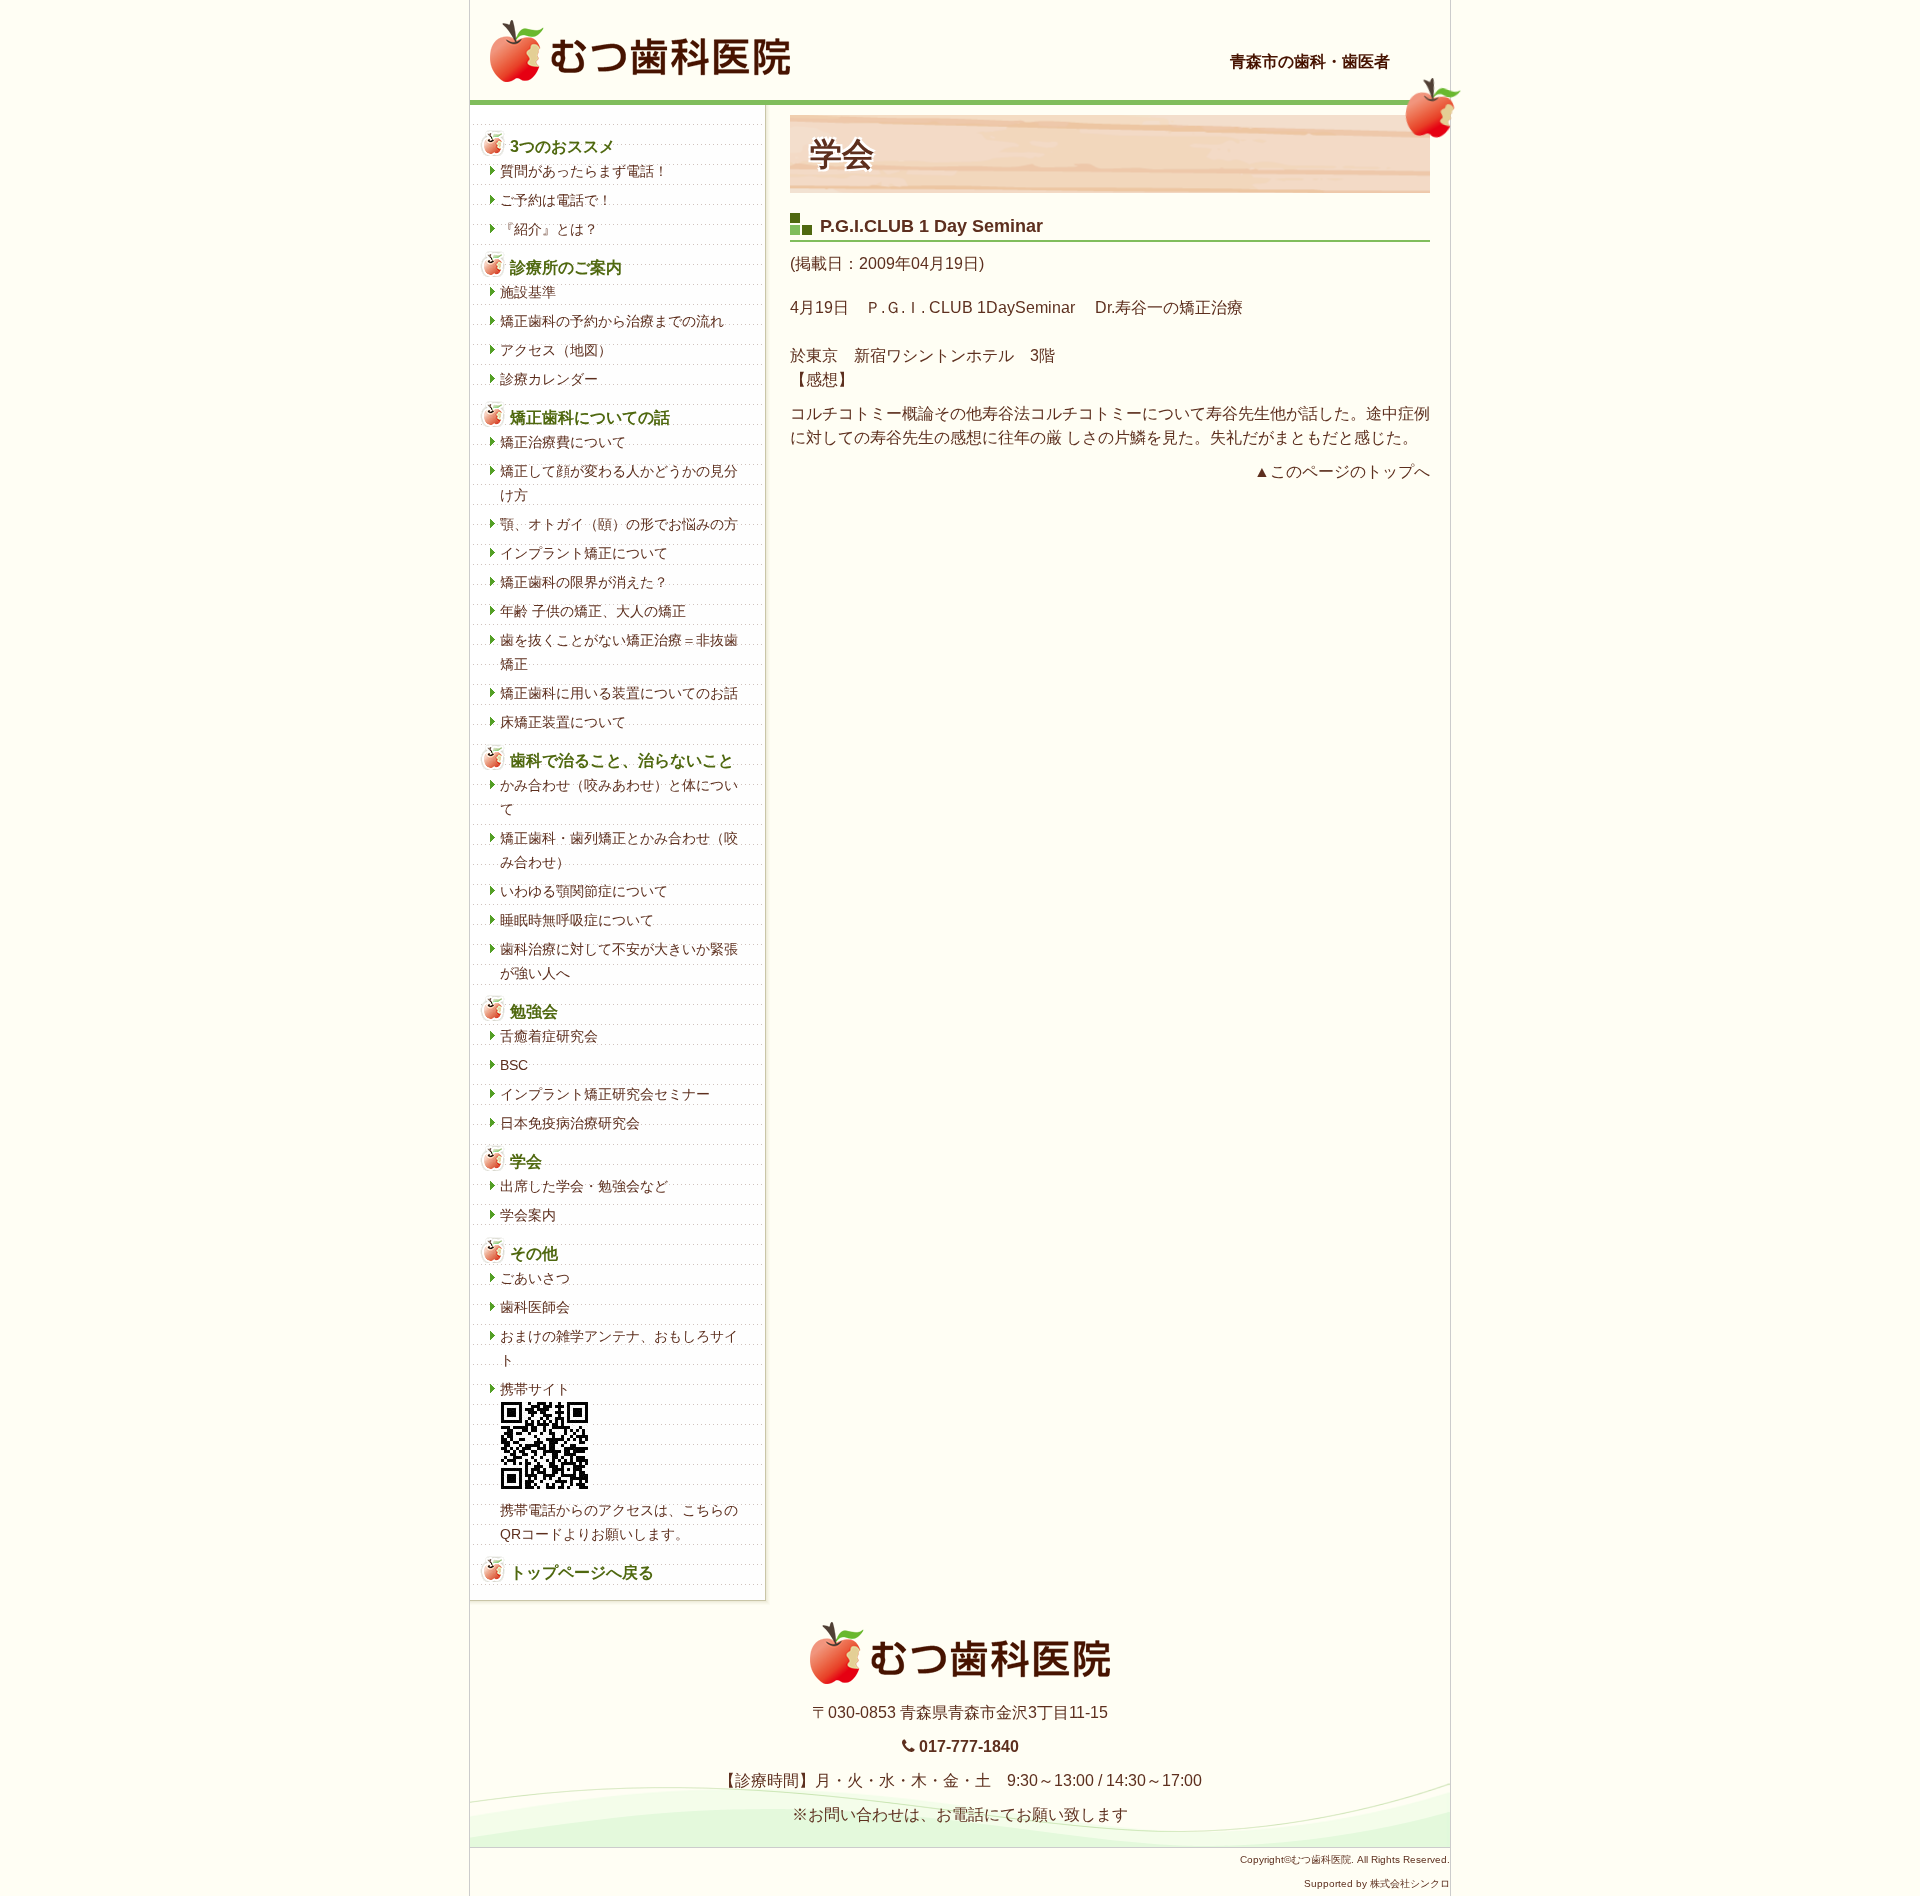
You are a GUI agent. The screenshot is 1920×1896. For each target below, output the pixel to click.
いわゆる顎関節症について (584, 891)
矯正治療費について (563, 442)
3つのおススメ (562, 146)
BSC (514, 1065)
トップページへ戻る (582, 1572)
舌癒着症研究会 (549, 1036)
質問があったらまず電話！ (584, 171)
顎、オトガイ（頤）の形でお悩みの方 (619, 524)
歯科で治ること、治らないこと (622, 760)
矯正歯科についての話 (590, 417)
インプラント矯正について (584, 553)
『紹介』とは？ (549, 229)
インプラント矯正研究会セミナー (605, 1094)
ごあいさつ (535, 1278)
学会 (526, 1161)
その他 (534, 1253)
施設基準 (528, 292)
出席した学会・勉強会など (584, 1186)
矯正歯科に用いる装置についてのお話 (619, 693)
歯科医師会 (535, 1307)
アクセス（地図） (556, 350)
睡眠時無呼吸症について (577, 920)
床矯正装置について (563, 722)
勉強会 (534, 1011)
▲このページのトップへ (1342, 471)
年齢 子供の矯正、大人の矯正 (593, 611)
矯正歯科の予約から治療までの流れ (612, 321)
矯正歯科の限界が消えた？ (584, 582)
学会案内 (528, 1215)
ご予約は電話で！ (556, 200)
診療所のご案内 (566, 267)
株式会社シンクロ (1410, 1883)
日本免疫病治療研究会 (570, 1123)
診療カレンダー (549, 379)
